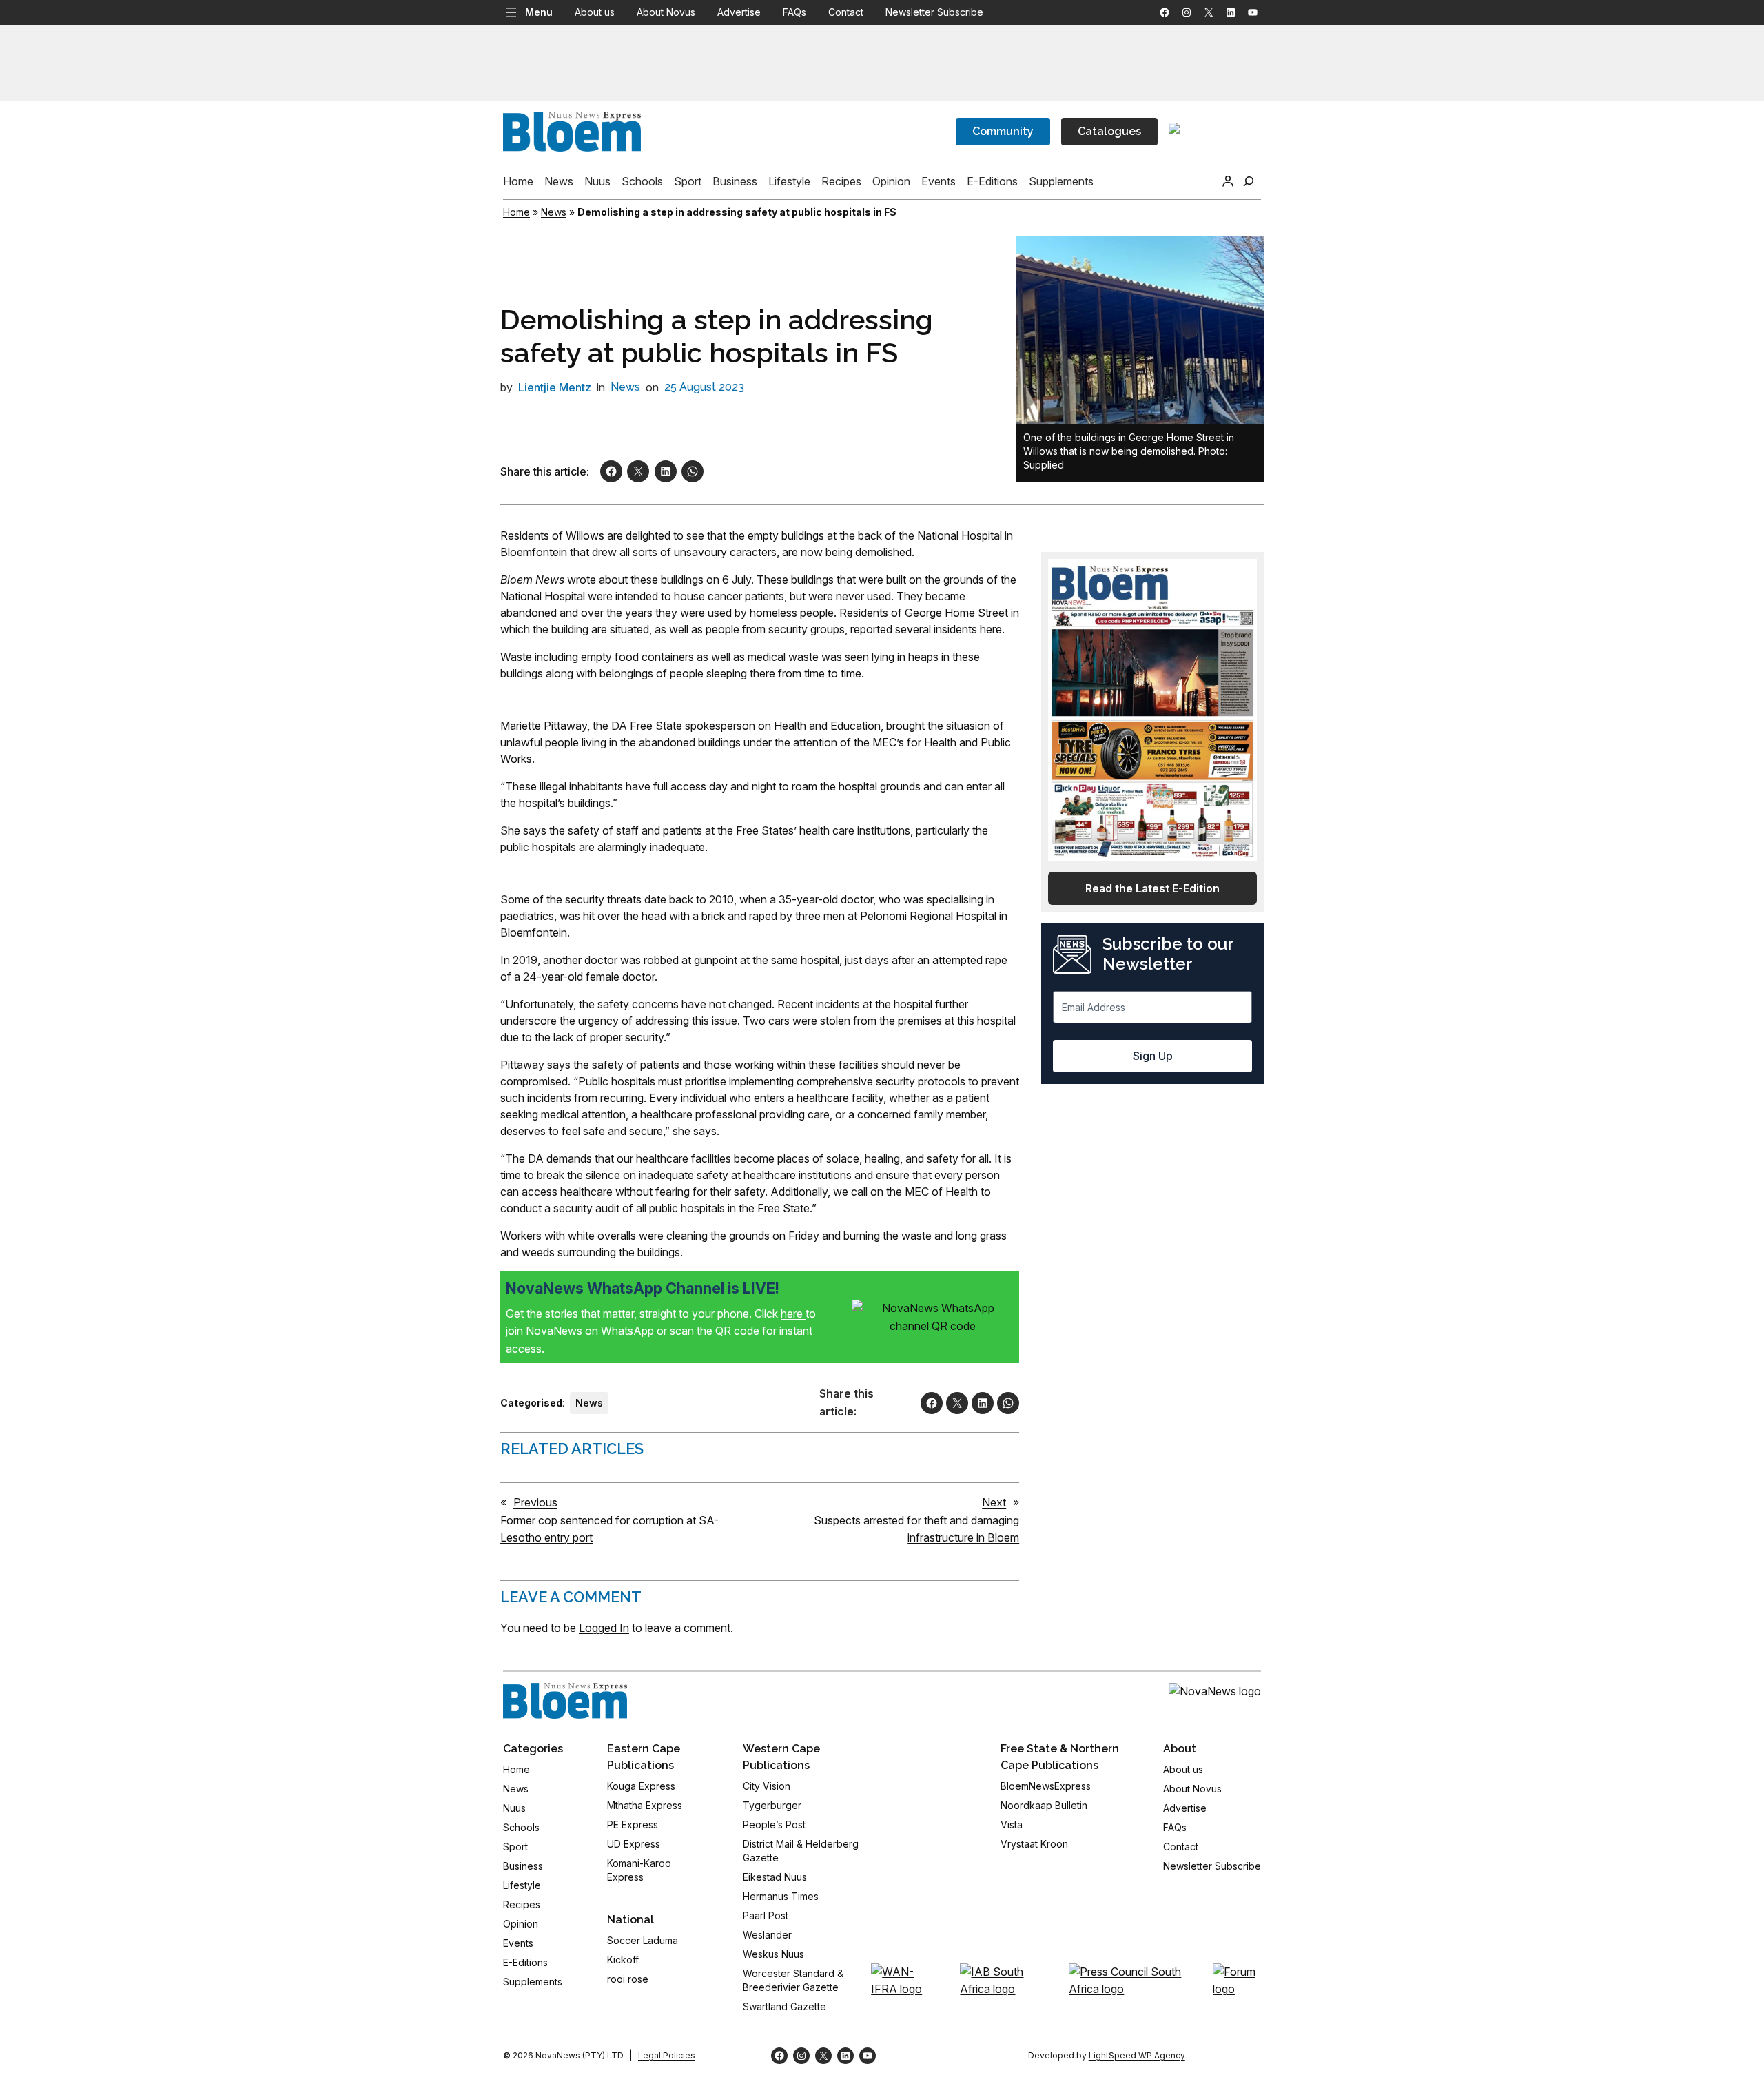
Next (994, 1502)
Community (1003, 131)
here (793, 1314)
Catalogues (1109, 131)
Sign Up (1153, 1056)
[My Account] (1228, 181)
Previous (535, 1502)
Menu (539, 12)
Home (516, 212)
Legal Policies (667, 2055)
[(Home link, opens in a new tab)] (565, 1701)
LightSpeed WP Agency (1137, 2055)
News (554, 212)
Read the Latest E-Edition (1152, 888)
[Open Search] (1249, 181)
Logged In (604, 1628)
